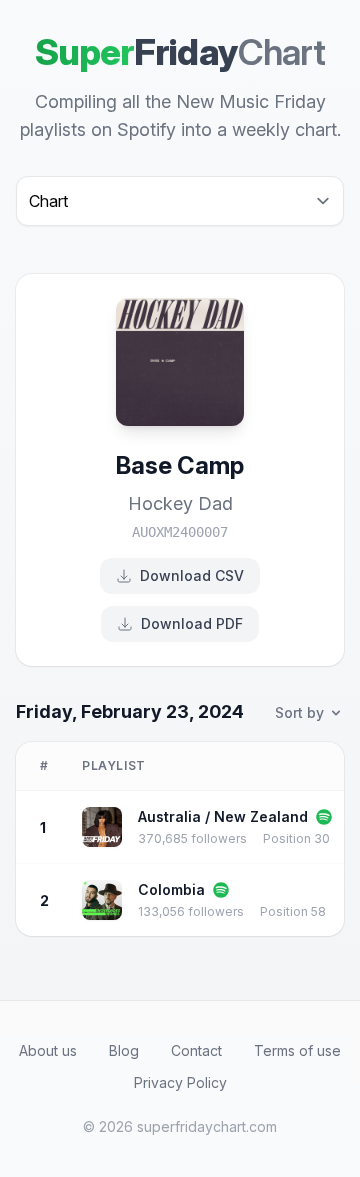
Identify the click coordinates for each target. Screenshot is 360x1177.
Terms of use (297, 1050)
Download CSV (192, 575)
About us (48, 1050)
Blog (124, 1050)
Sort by (299, 712)
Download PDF (192, 623)
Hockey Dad (180, 503)
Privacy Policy (180, 1082)
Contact (196, 1050)
